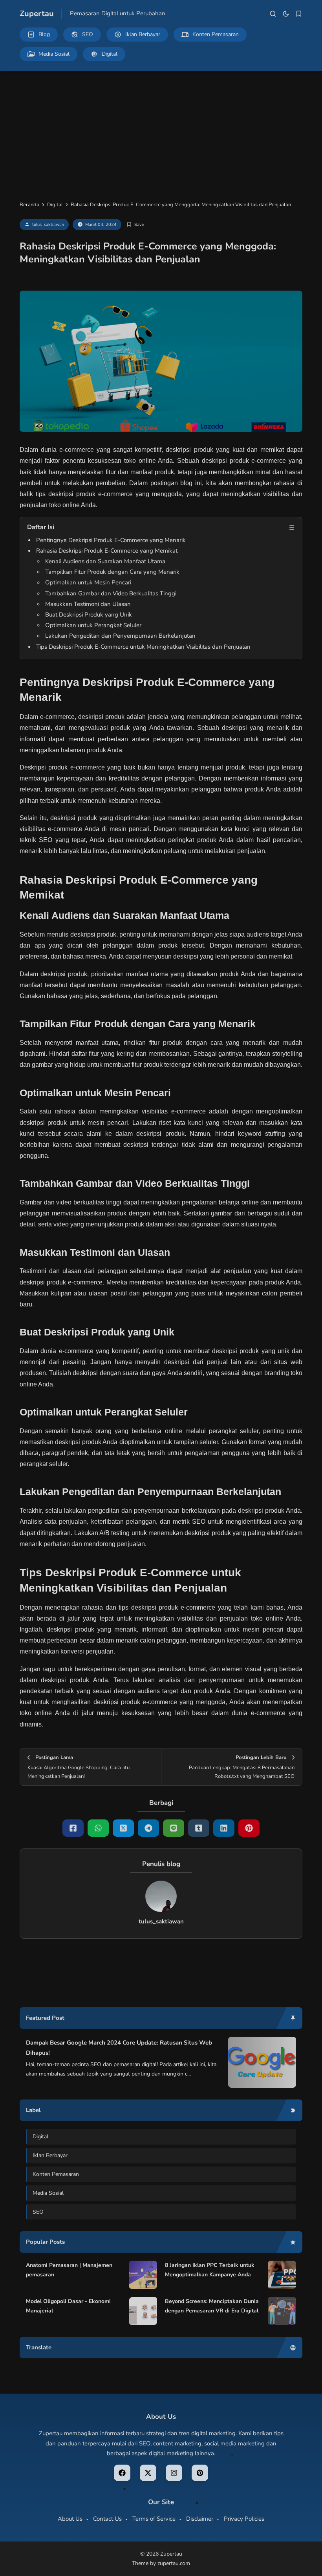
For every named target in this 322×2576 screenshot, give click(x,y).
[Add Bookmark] (135, 225)
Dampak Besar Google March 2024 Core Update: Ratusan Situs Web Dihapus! (119, 2048)
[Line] (174, 1828)
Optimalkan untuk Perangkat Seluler (93, 625)
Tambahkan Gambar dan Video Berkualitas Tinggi (111, 593)
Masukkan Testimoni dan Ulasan (88, 604)
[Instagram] (174, 2473)
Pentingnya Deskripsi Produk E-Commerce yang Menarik (111, 540)
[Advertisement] (161, 130)
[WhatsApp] (98, 1828)
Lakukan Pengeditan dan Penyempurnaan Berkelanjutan (120, 636)
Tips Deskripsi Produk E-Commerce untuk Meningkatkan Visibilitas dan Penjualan (143, 647)
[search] (273, 14)
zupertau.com (174, 2563)
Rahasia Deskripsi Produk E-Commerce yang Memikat (107, 551)
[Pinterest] (249, 1828)
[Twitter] (123, 1828)
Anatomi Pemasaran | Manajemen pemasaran (69, 2270)
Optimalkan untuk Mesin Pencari (88, 582)
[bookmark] (299, 14)
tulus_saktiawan (48, 225)
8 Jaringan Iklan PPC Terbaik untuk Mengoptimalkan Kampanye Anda (210, 2270)
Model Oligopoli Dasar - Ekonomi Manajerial (68, 2306)
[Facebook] (73, 1828)
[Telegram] (148, 1828)
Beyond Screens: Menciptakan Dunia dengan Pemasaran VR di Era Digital (212, 2306)
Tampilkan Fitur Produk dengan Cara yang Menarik (112, 572)
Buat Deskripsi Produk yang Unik (89, 615)
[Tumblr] (199, 1828)
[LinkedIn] (224, 1828)
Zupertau (37, 14)
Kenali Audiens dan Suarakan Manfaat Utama (105, 561)
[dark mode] (286, 14)
